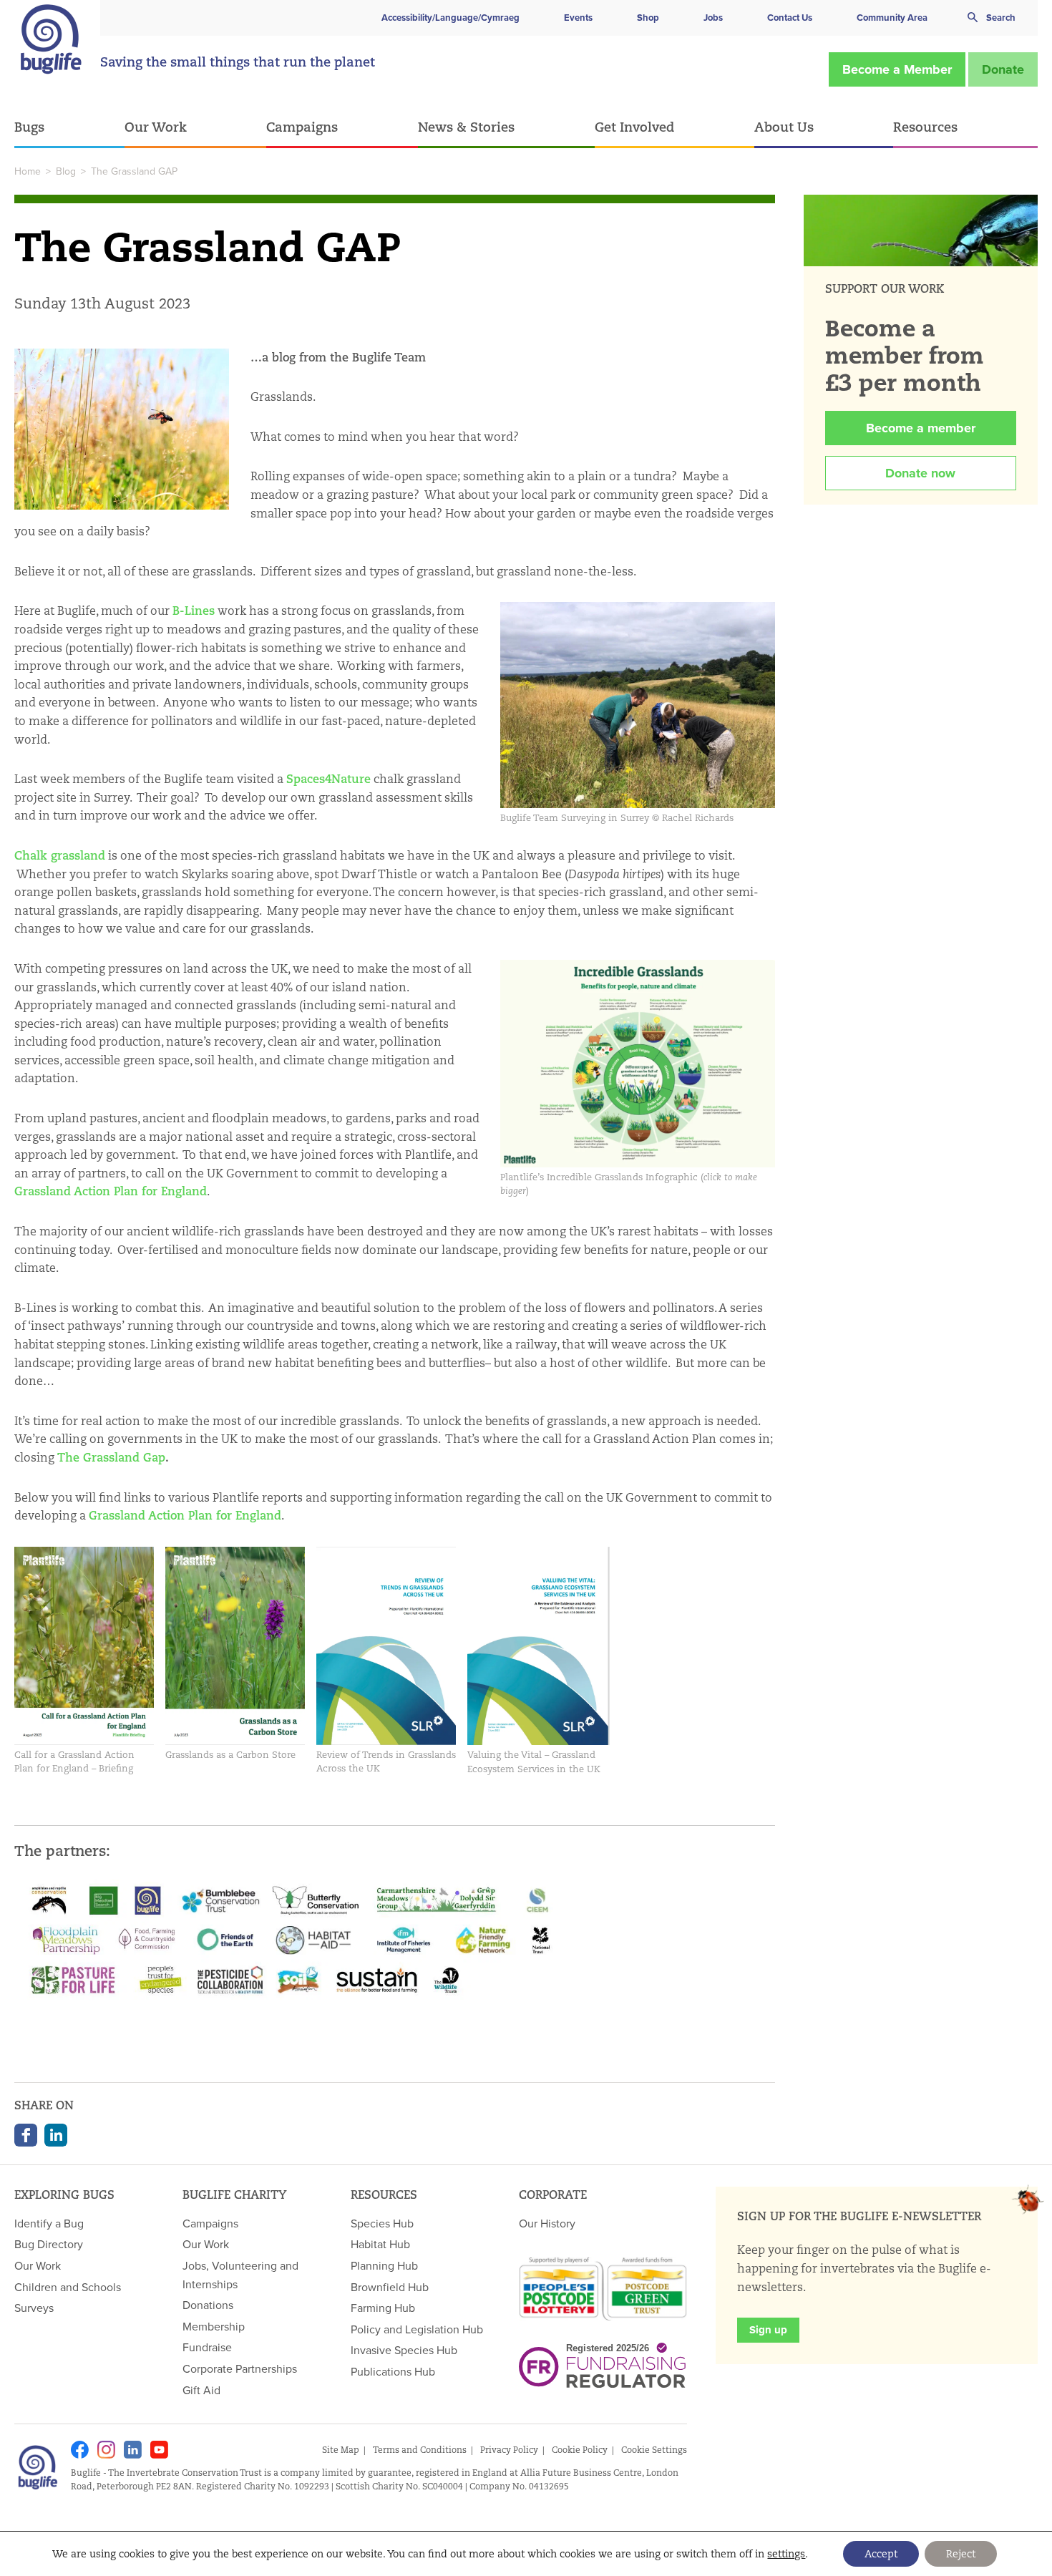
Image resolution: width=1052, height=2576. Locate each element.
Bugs (29, 127)
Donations (208, 2305)
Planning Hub (384, 2265)
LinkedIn (56, 2135)
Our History (547, 2223)
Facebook (26, 2135)
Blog (66, 171)
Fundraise (207, 2347)
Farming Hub (383, 2308)
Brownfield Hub (390, 2287)
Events (578, 18)
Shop (648, 18)
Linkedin (133, 2450)
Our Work (156, 127)
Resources (925, 127)
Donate (1003, 69)
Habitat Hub (380, 2244)
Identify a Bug (49, 2223)
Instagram (106, 2450)
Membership (214, 2326)
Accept (881, 2554)
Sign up (768, 2330)
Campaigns (302, 127)
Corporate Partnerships (240, 2368)
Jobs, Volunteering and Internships (240, 2275)
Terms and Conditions (420, 2450)
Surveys (34, 2308)
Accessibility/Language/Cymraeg (450, 18)
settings (786, 2554)
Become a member (921, 428)
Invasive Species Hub (404, 2350)
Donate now (920, 473)
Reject (961, 2554)
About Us (784, 127)
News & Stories (466, 127)
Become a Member (897, 69)
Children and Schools (68, 2287)
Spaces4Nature (328, 779)
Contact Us (790, 18)
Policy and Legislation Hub (417, 2329)
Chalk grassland (60, 856)
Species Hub (382, 2223)
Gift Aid (201, 2390)
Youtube (159, 2450)
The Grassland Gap (111, 1458)
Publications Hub (393, 2371)
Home (28, 171)
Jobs (713, 18)
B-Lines (194, 611)
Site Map (341, 2450)
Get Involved (634, 127)
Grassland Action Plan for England (111, 1191)
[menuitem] (69, 128)
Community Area (892, 18)
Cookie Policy (580, 2450)
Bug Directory (49, 2244)
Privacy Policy (509, 2450)
